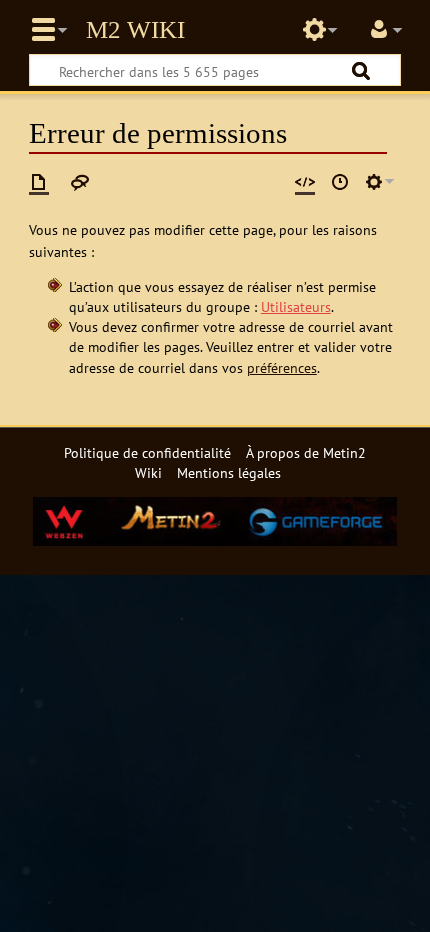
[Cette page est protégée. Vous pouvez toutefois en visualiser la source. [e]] (305, 182)
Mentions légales (229, 472)
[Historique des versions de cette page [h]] (340, 182)
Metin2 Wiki (135, 30)
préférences (282, 367)
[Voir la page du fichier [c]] (39, 182)
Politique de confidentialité (147, 452)
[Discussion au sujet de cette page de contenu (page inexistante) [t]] (80, 182)
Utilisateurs (296, 306)
